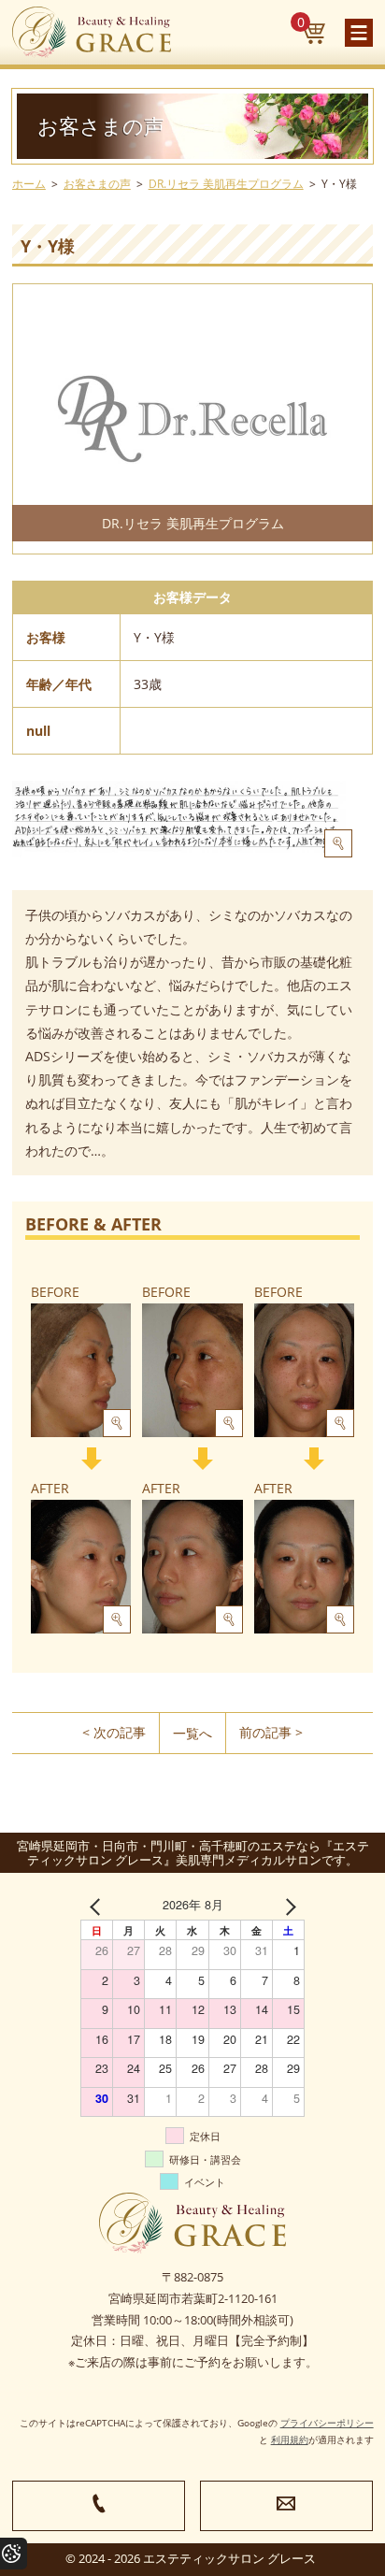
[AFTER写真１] (81, 1567)
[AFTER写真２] (192, 1567)
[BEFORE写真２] (192, 1370)
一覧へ (192, 1733)
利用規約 (290, 2439)
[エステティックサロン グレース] (92, 32)
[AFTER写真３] (304, 1567)
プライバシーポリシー (327, 2423)
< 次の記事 (114, 1732)
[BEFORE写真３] (304, 1370)
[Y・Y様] (183, 819)
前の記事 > (271, 1732)
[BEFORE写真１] (81, 1370)
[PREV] (98, 1905)
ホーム (29, 183)
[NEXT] (287, 1905)
